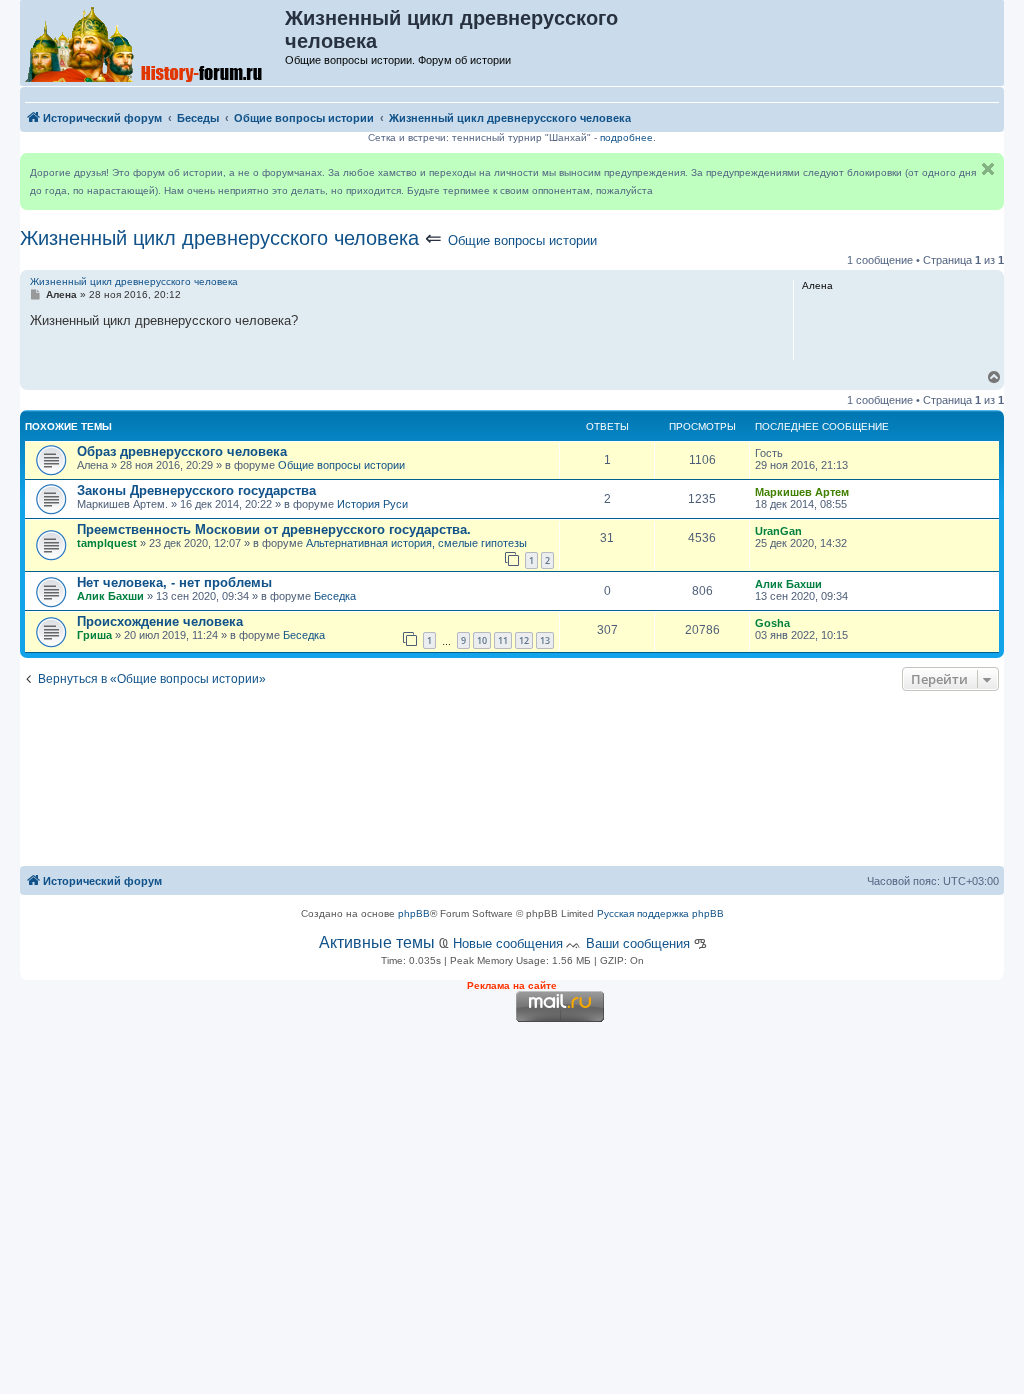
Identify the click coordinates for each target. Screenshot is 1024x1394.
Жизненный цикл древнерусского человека (219, 238)
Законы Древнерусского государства (196, 490)
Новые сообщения (508, 943)
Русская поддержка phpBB (660, 913)
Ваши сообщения (638, 943)
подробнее (626, 137)
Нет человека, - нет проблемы (174, 582)
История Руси (372, 504)
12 (524, 640)
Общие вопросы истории (522, 240)
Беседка (335, 596)
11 (503, 640)
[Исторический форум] (153, 43)
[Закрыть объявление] (988, 169)
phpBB (414, 913)
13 (545, 640)
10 (482, 640)
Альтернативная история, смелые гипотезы (416, 543)
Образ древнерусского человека (182, 451)
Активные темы (377, 942)
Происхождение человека (160, 621)
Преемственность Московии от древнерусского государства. (274, 529)
